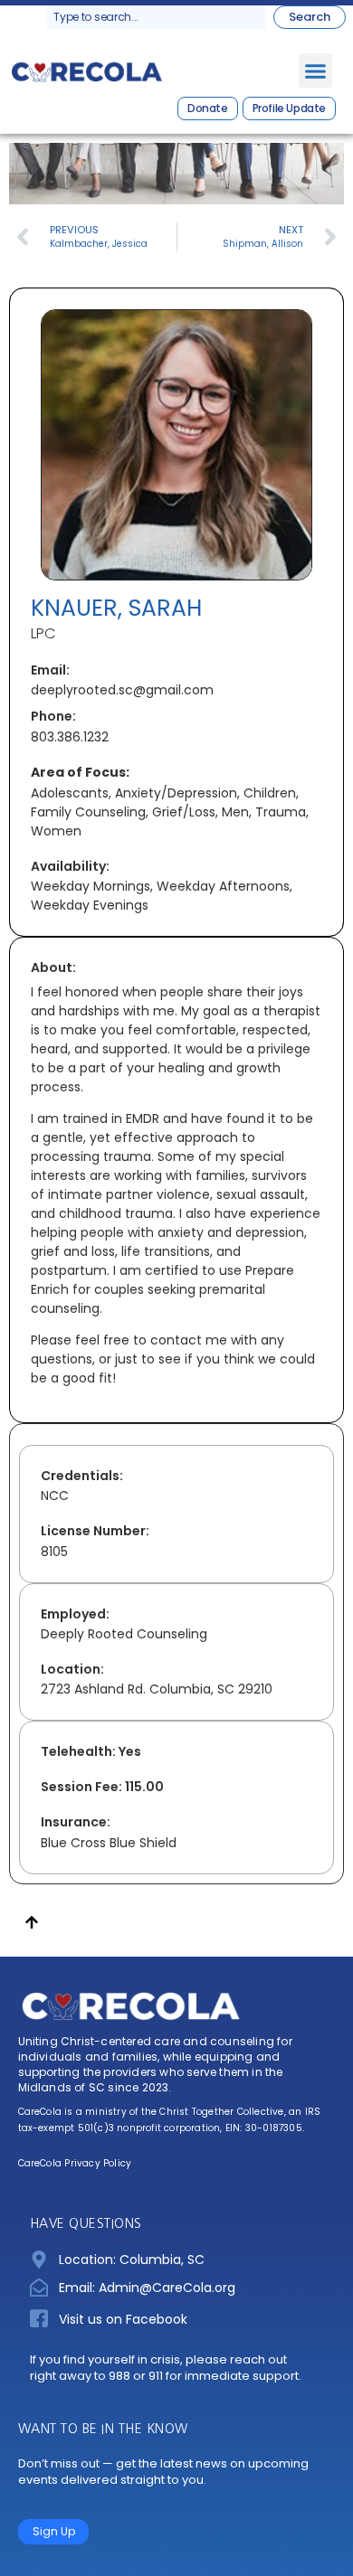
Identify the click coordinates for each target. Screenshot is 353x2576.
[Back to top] (32, 1925)
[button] (316, 71)
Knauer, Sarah (116, 608)
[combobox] (156, 17)
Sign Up (54, 2531)
